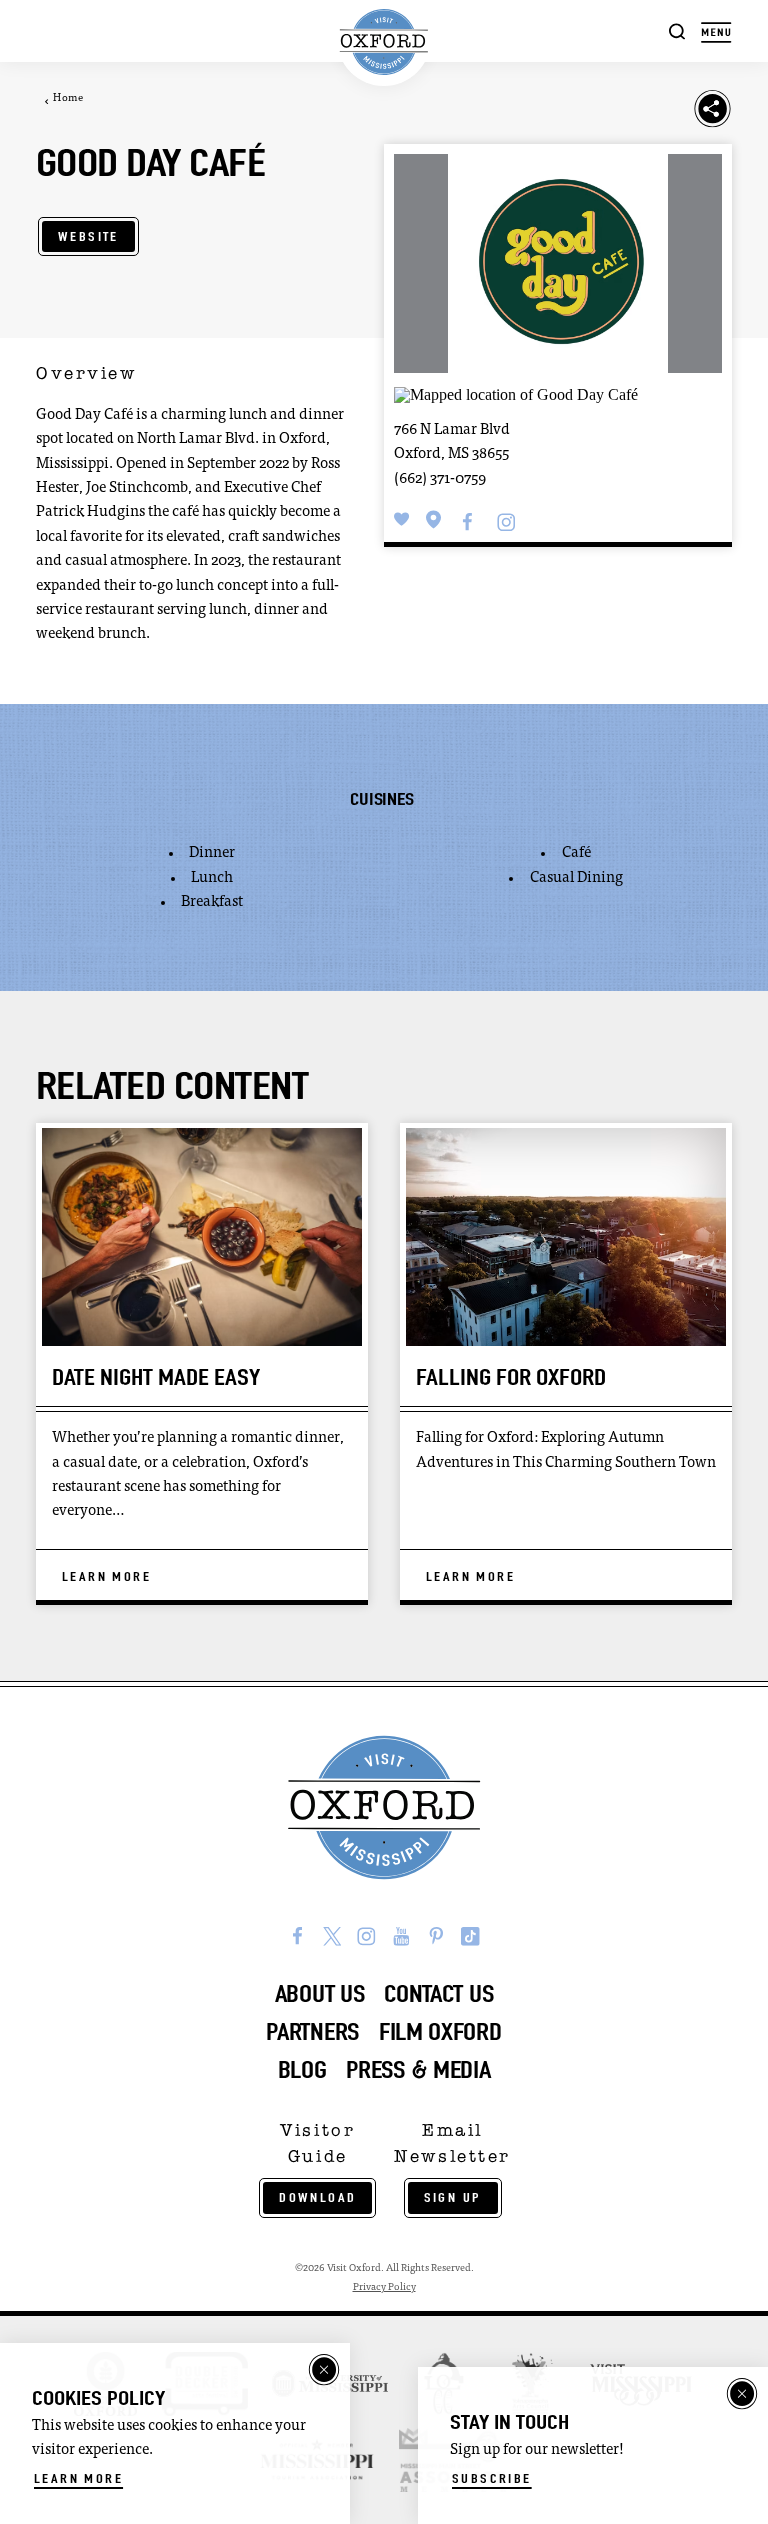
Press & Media (418, 2070)
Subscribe (492, 2478)
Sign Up (453, 2197)
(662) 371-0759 (440, 479)
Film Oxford (440, 2032)
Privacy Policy (384, 2287)
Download (317, 2197)
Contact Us (438, 1994)
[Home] (384, 42)
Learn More (78, 2478)
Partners (312, 2032)
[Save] (402, 520)
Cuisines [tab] (381, 799)
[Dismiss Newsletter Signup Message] (742, 2394)
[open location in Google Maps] (516, 392)
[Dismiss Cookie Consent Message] (324, 2370)
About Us (320, 1994)
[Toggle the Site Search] (677, 30)
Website (88, 236)
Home (68, 99)
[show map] (434, 520)
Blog (302, 2070)
